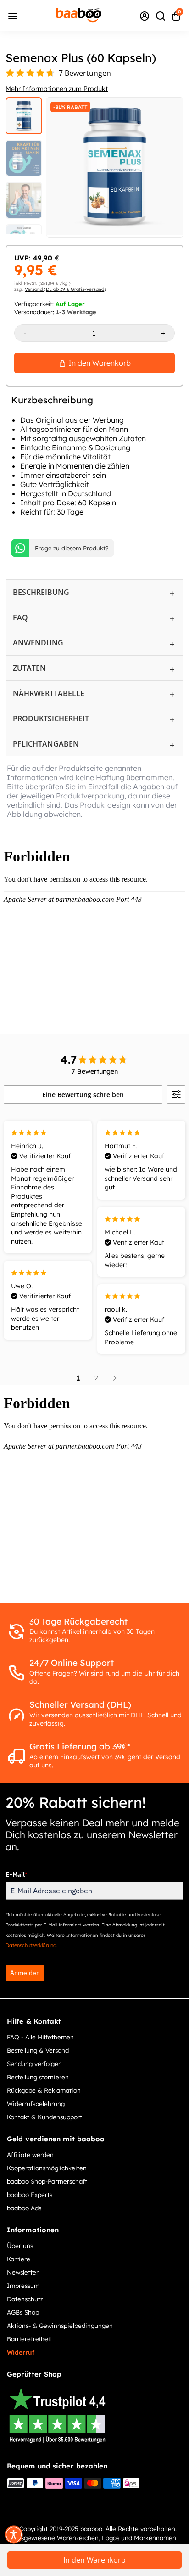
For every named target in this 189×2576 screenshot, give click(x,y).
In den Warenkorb (94, 2560)
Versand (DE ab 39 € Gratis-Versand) (65, 289)
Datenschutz (25, 2299)
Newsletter (23, 2272)
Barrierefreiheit (30, 2339)
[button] (14, 2535)
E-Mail (16, 1874)
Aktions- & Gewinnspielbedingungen (60, 2325)
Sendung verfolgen (34, 2064)
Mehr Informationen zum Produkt (57, 89)
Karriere (19, 2259)
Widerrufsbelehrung (36, 2103)
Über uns (20, 2245)
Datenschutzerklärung (31, 1945)
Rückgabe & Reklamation (44, 2090)
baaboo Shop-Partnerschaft (47, 2181)
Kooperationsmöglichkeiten (47, 2168)
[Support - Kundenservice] (145, 16)
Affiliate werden (30, 2154)
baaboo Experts (30, 2194)
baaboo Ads (24, 2208)
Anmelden (25, 1973)
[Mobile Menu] (13, 15)
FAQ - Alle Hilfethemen (40, 2037)
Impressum (23, 2285)
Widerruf (21, 2352)
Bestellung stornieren (38, 2077)
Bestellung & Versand (38, 2050)
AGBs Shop (23, 2312)
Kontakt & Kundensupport (44, 2117)
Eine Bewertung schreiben (83, 1095)
